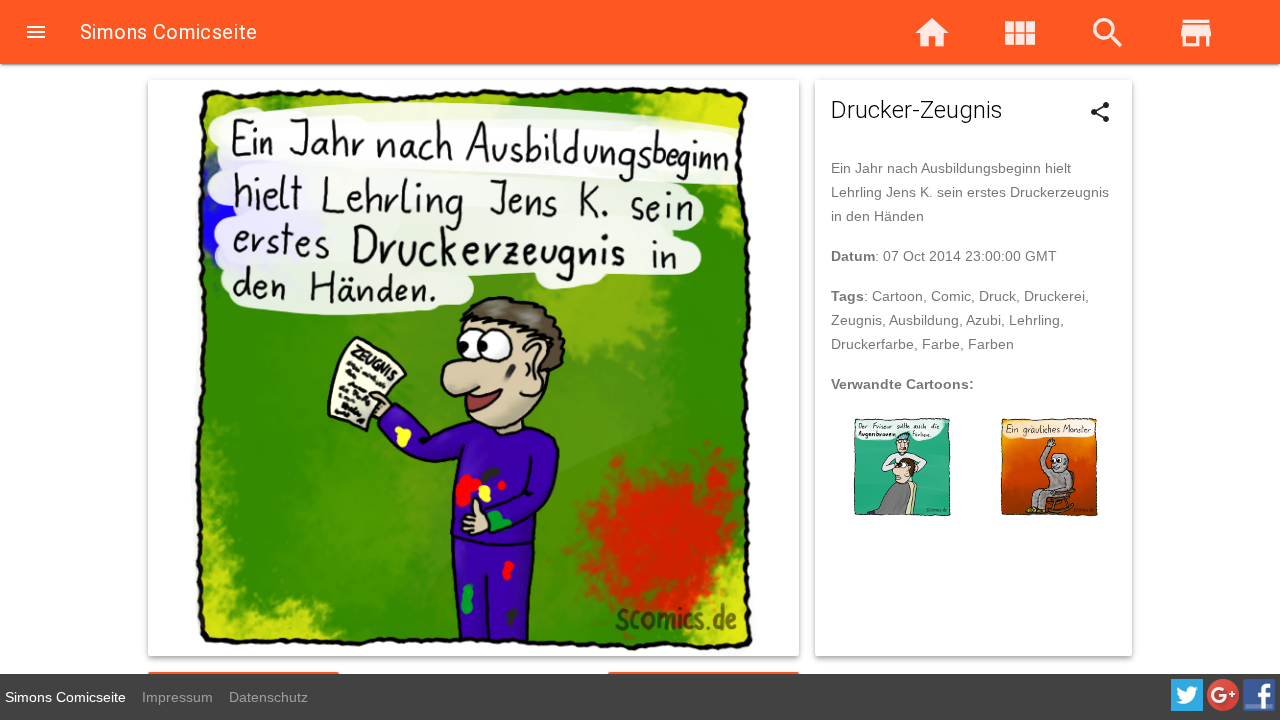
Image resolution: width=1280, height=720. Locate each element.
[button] (36, 34)
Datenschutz (268, 697)
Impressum (177, 697)
